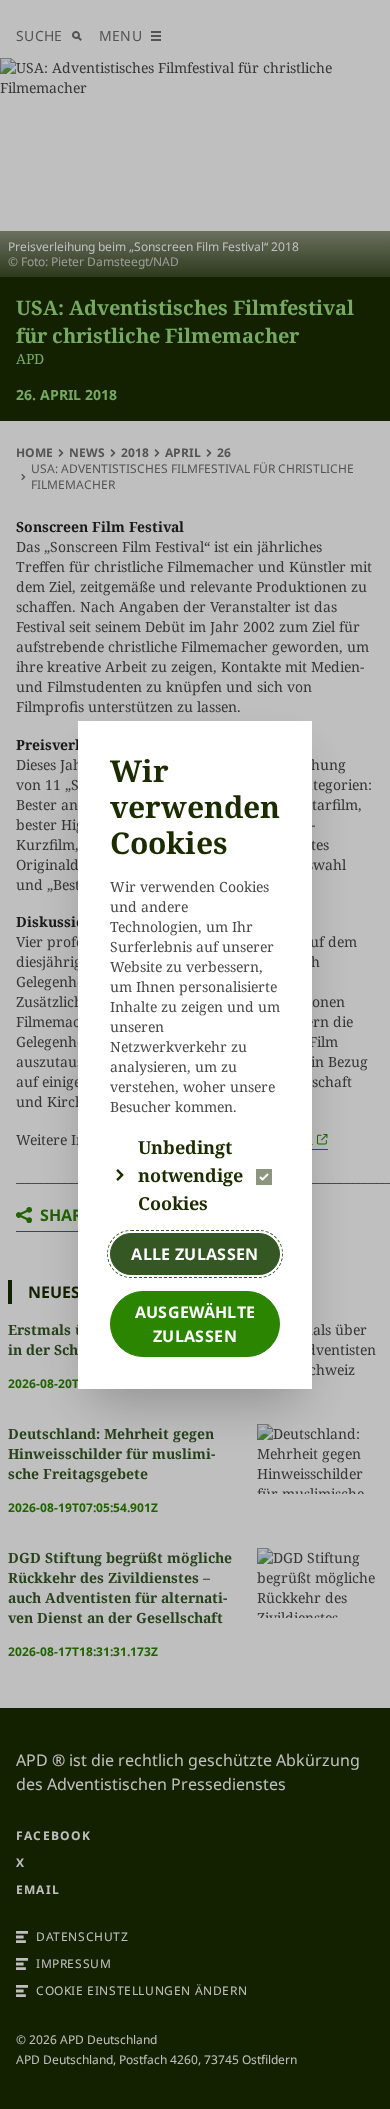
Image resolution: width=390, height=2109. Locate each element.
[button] (195, 1175)
